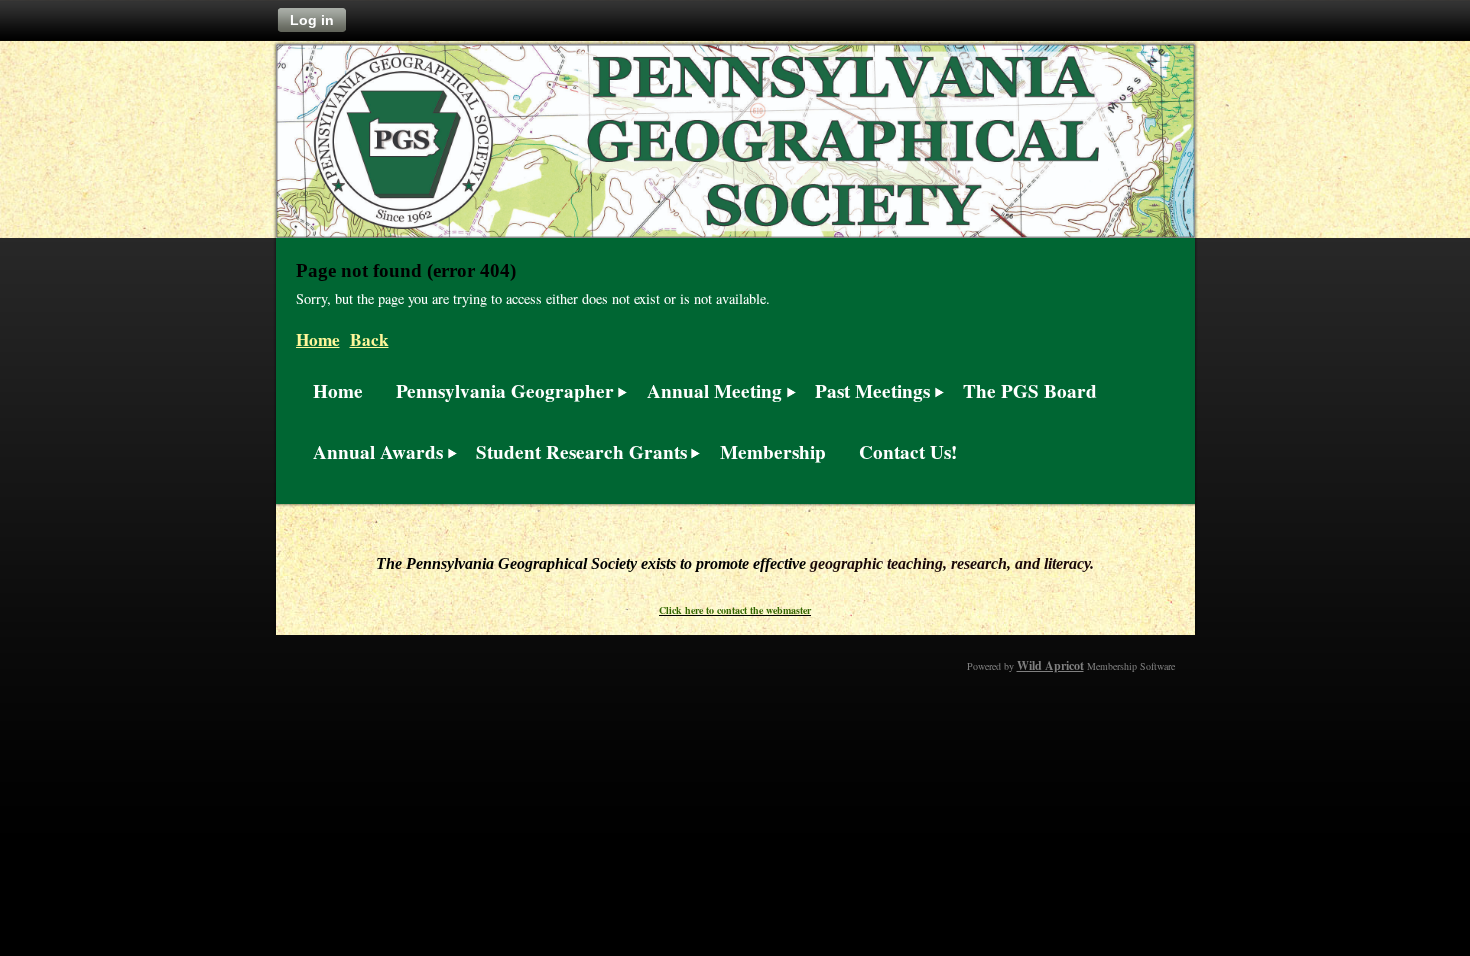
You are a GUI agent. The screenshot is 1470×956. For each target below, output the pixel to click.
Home (318, 339)
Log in (312, 20)
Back (369, 339)
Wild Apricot (1050, 665)
